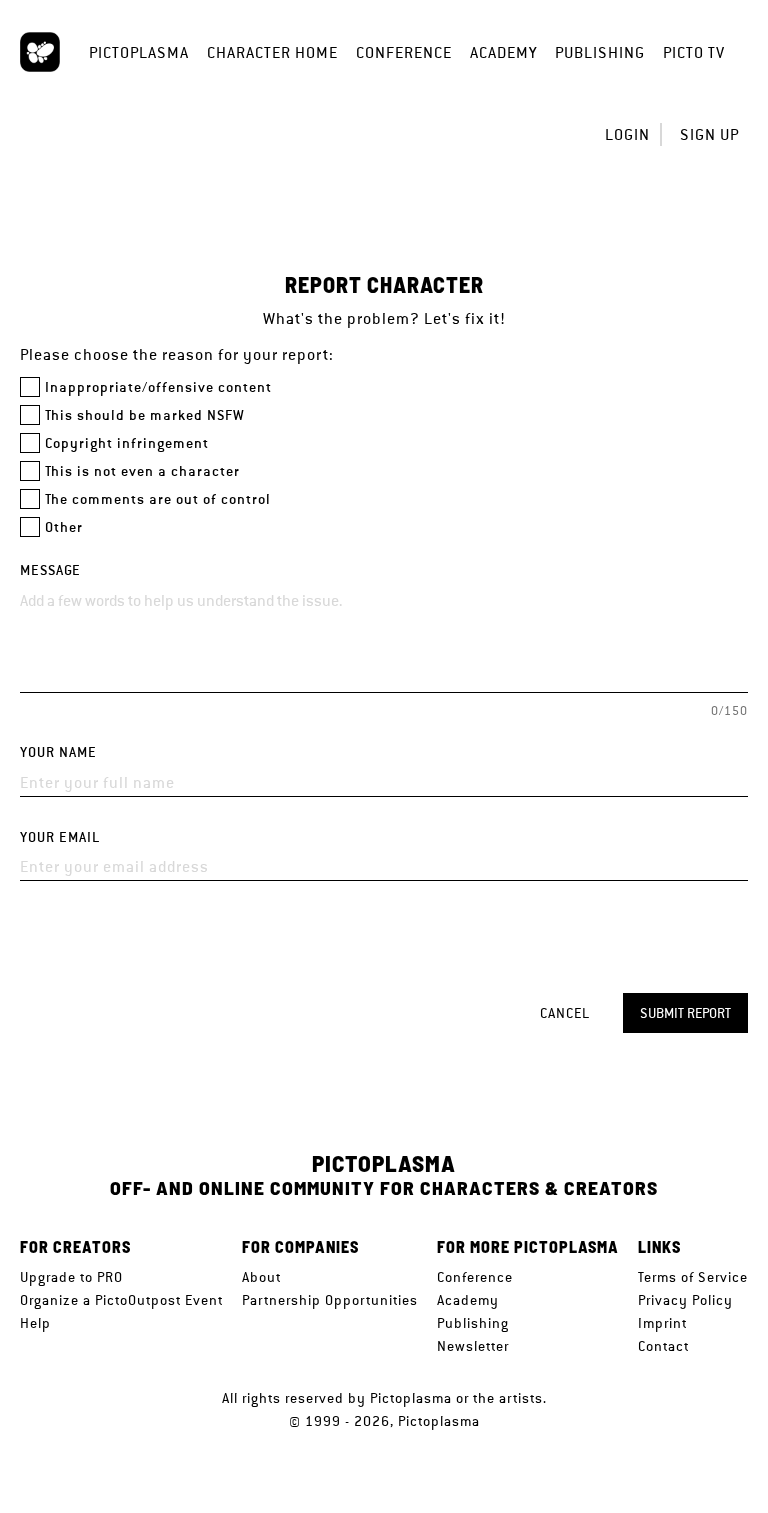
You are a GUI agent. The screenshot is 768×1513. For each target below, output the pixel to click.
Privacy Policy (685, 1300)
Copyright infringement (127, 443)
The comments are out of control (158, 499)
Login (627, 134)
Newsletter (473, 1346)
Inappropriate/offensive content (158, 387)
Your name (58, 752)
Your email (60, 837)
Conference (404, 52)
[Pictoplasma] (40, 52)
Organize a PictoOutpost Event (121, 1300)
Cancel (565, 1013)
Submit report (685, 1013)
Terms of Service (693, 1277)
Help (35, 1323)
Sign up (709, 134)
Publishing (600, 52)
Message (50, 570)
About (261, 1277)
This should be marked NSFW (145, 415)
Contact (663, 1346)
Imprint (662, 1323)
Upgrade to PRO (71, 1277)
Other (64, 527)
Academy (503, 52)
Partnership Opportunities (330, 1300)
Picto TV (694, 52)
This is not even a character (142, 471)
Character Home (272, 52)
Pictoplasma (139, 52)
